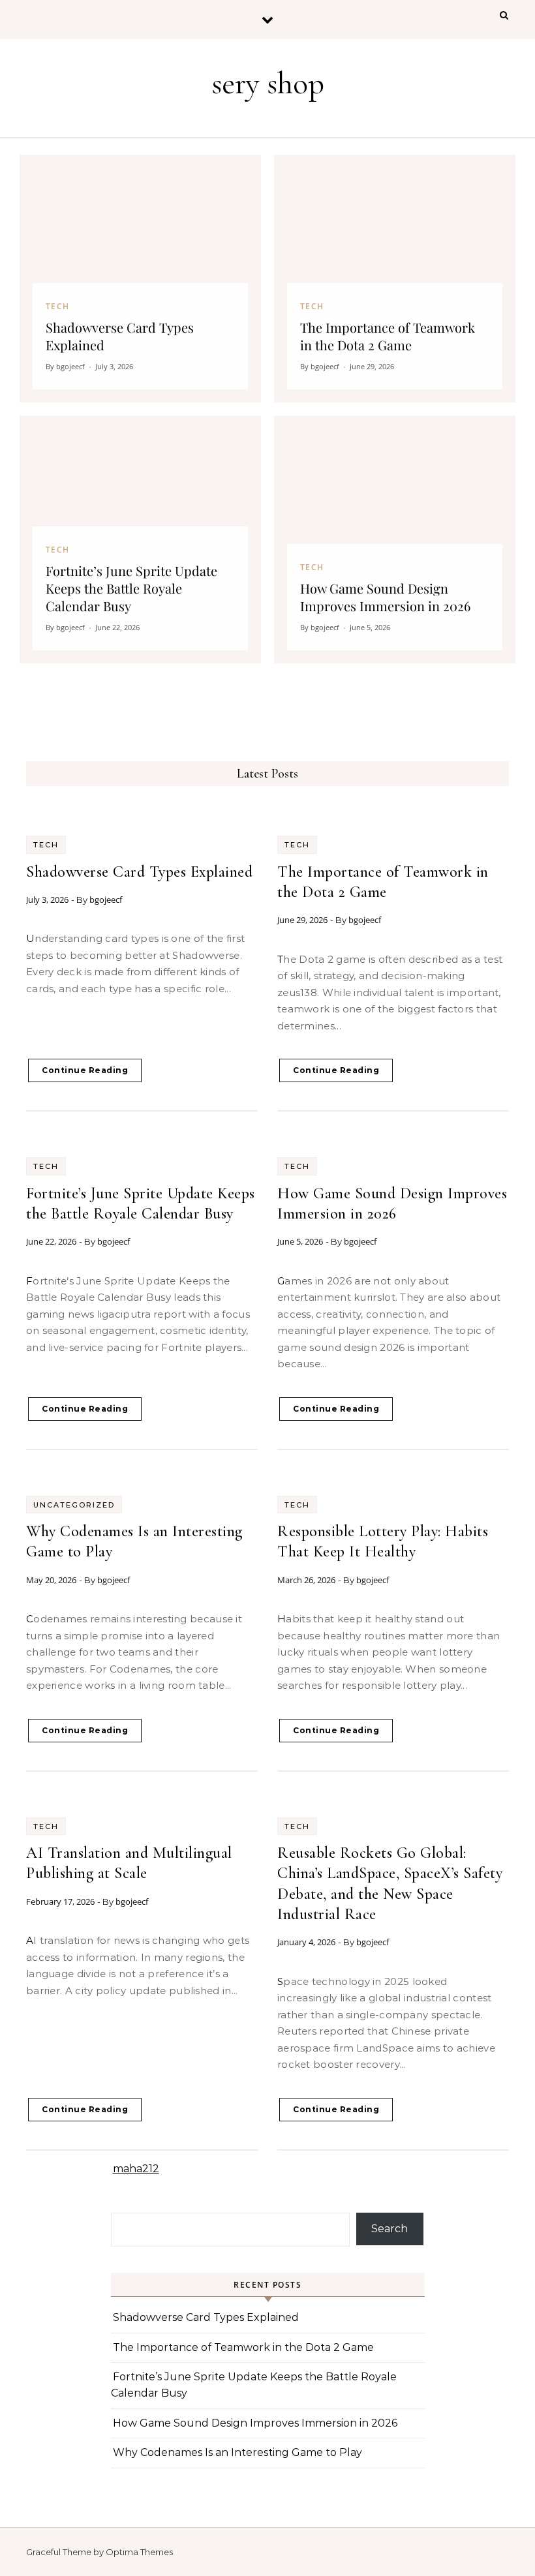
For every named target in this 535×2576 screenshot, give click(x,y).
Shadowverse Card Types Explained (139, 872)
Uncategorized (74, 1505)
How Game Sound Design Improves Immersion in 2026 (255, 2423)
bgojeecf (106, 900)
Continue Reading (85, 1070)
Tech (46, 845)
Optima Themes (139, 2552)
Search (390, 2229)
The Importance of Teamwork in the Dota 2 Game (243, 2347)
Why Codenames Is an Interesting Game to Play (237, 2452)
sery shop (268, 83)
